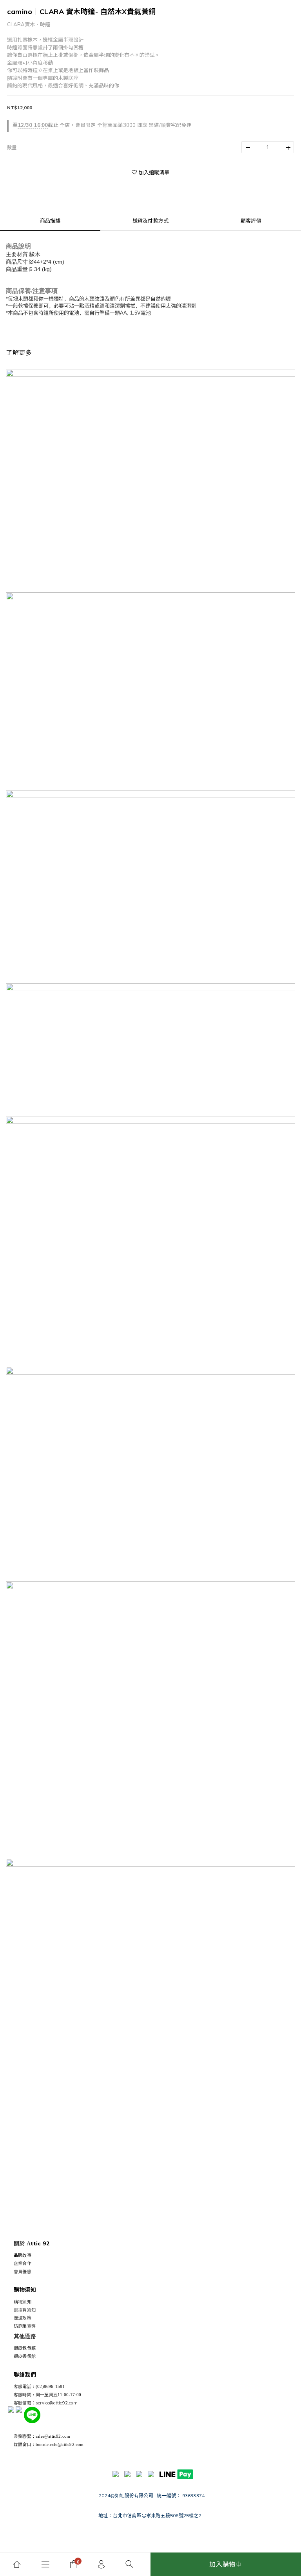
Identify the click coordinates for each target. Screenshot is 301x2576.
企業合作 (23, 2263)
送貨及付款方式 (150, 221)
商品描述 (50, 221)
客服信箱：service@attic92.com (46, 2403)
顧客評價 (251, 221)
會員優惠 (23, 2272)
